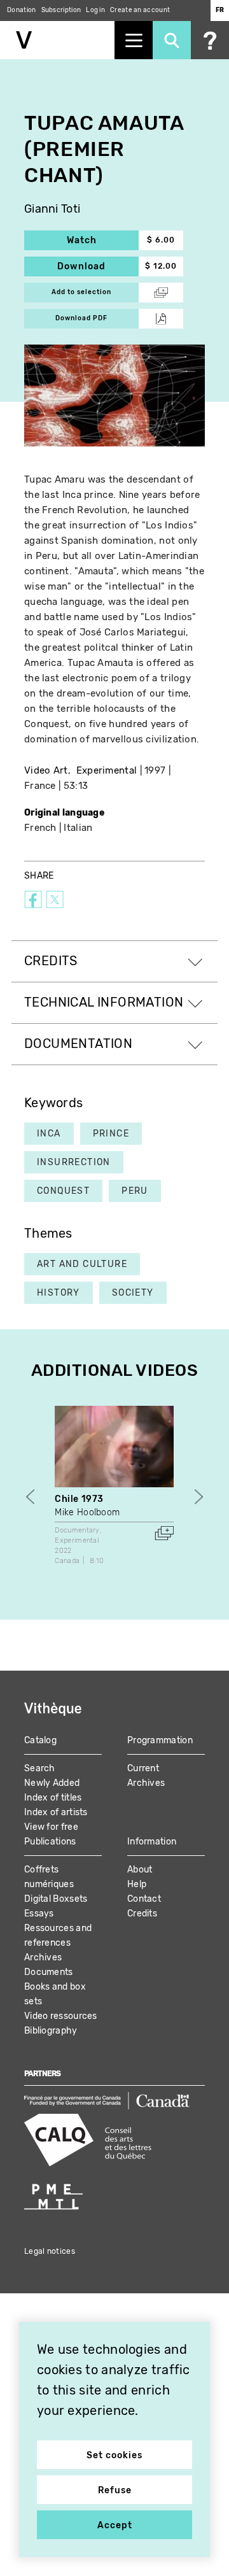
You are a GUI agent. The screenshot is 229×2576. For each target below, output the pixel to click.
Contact (144, 1899)
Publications (50, 1842)
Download (98, 266)
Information (152, 1842)
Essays (39, 1914)
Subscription (61, 10)
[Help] (210, 40)
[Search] (172, 40)
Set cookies (114, 2455)
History (59, 1293)
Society (133, 1293)
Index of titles (53, 1798)
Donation (21, 10)
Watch (103, 240)
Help (137, 1884)
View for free (51, 1827)
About (140, 1870)
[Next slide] (199, 1497)
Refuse (115, 2490)
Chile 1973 (79, 1499)
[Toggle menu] (134, 40)
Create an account (140, 10)
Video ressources (61, 2016)
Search (40, 1768)
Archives (146, 1783)
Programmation (160, 1740)
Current (143, 1768)
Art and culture (82, 1264)
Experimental (107, 770)
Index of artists (56, 1812)
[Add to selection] (164, 1533)
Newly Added (52, 1783)
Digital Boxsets (56, 1899)
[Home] (57, 40)
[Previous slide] (30, 1497)
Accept (115, 2525)
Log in (95, 10)
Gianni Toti (52, 209)
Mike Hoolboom (87, 1512)
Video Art (46, 770)
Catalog (40, 1740)
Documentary (77, 1530)
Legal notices (50, 2251)
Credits (142, 1914)
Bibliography (51, 2031)
